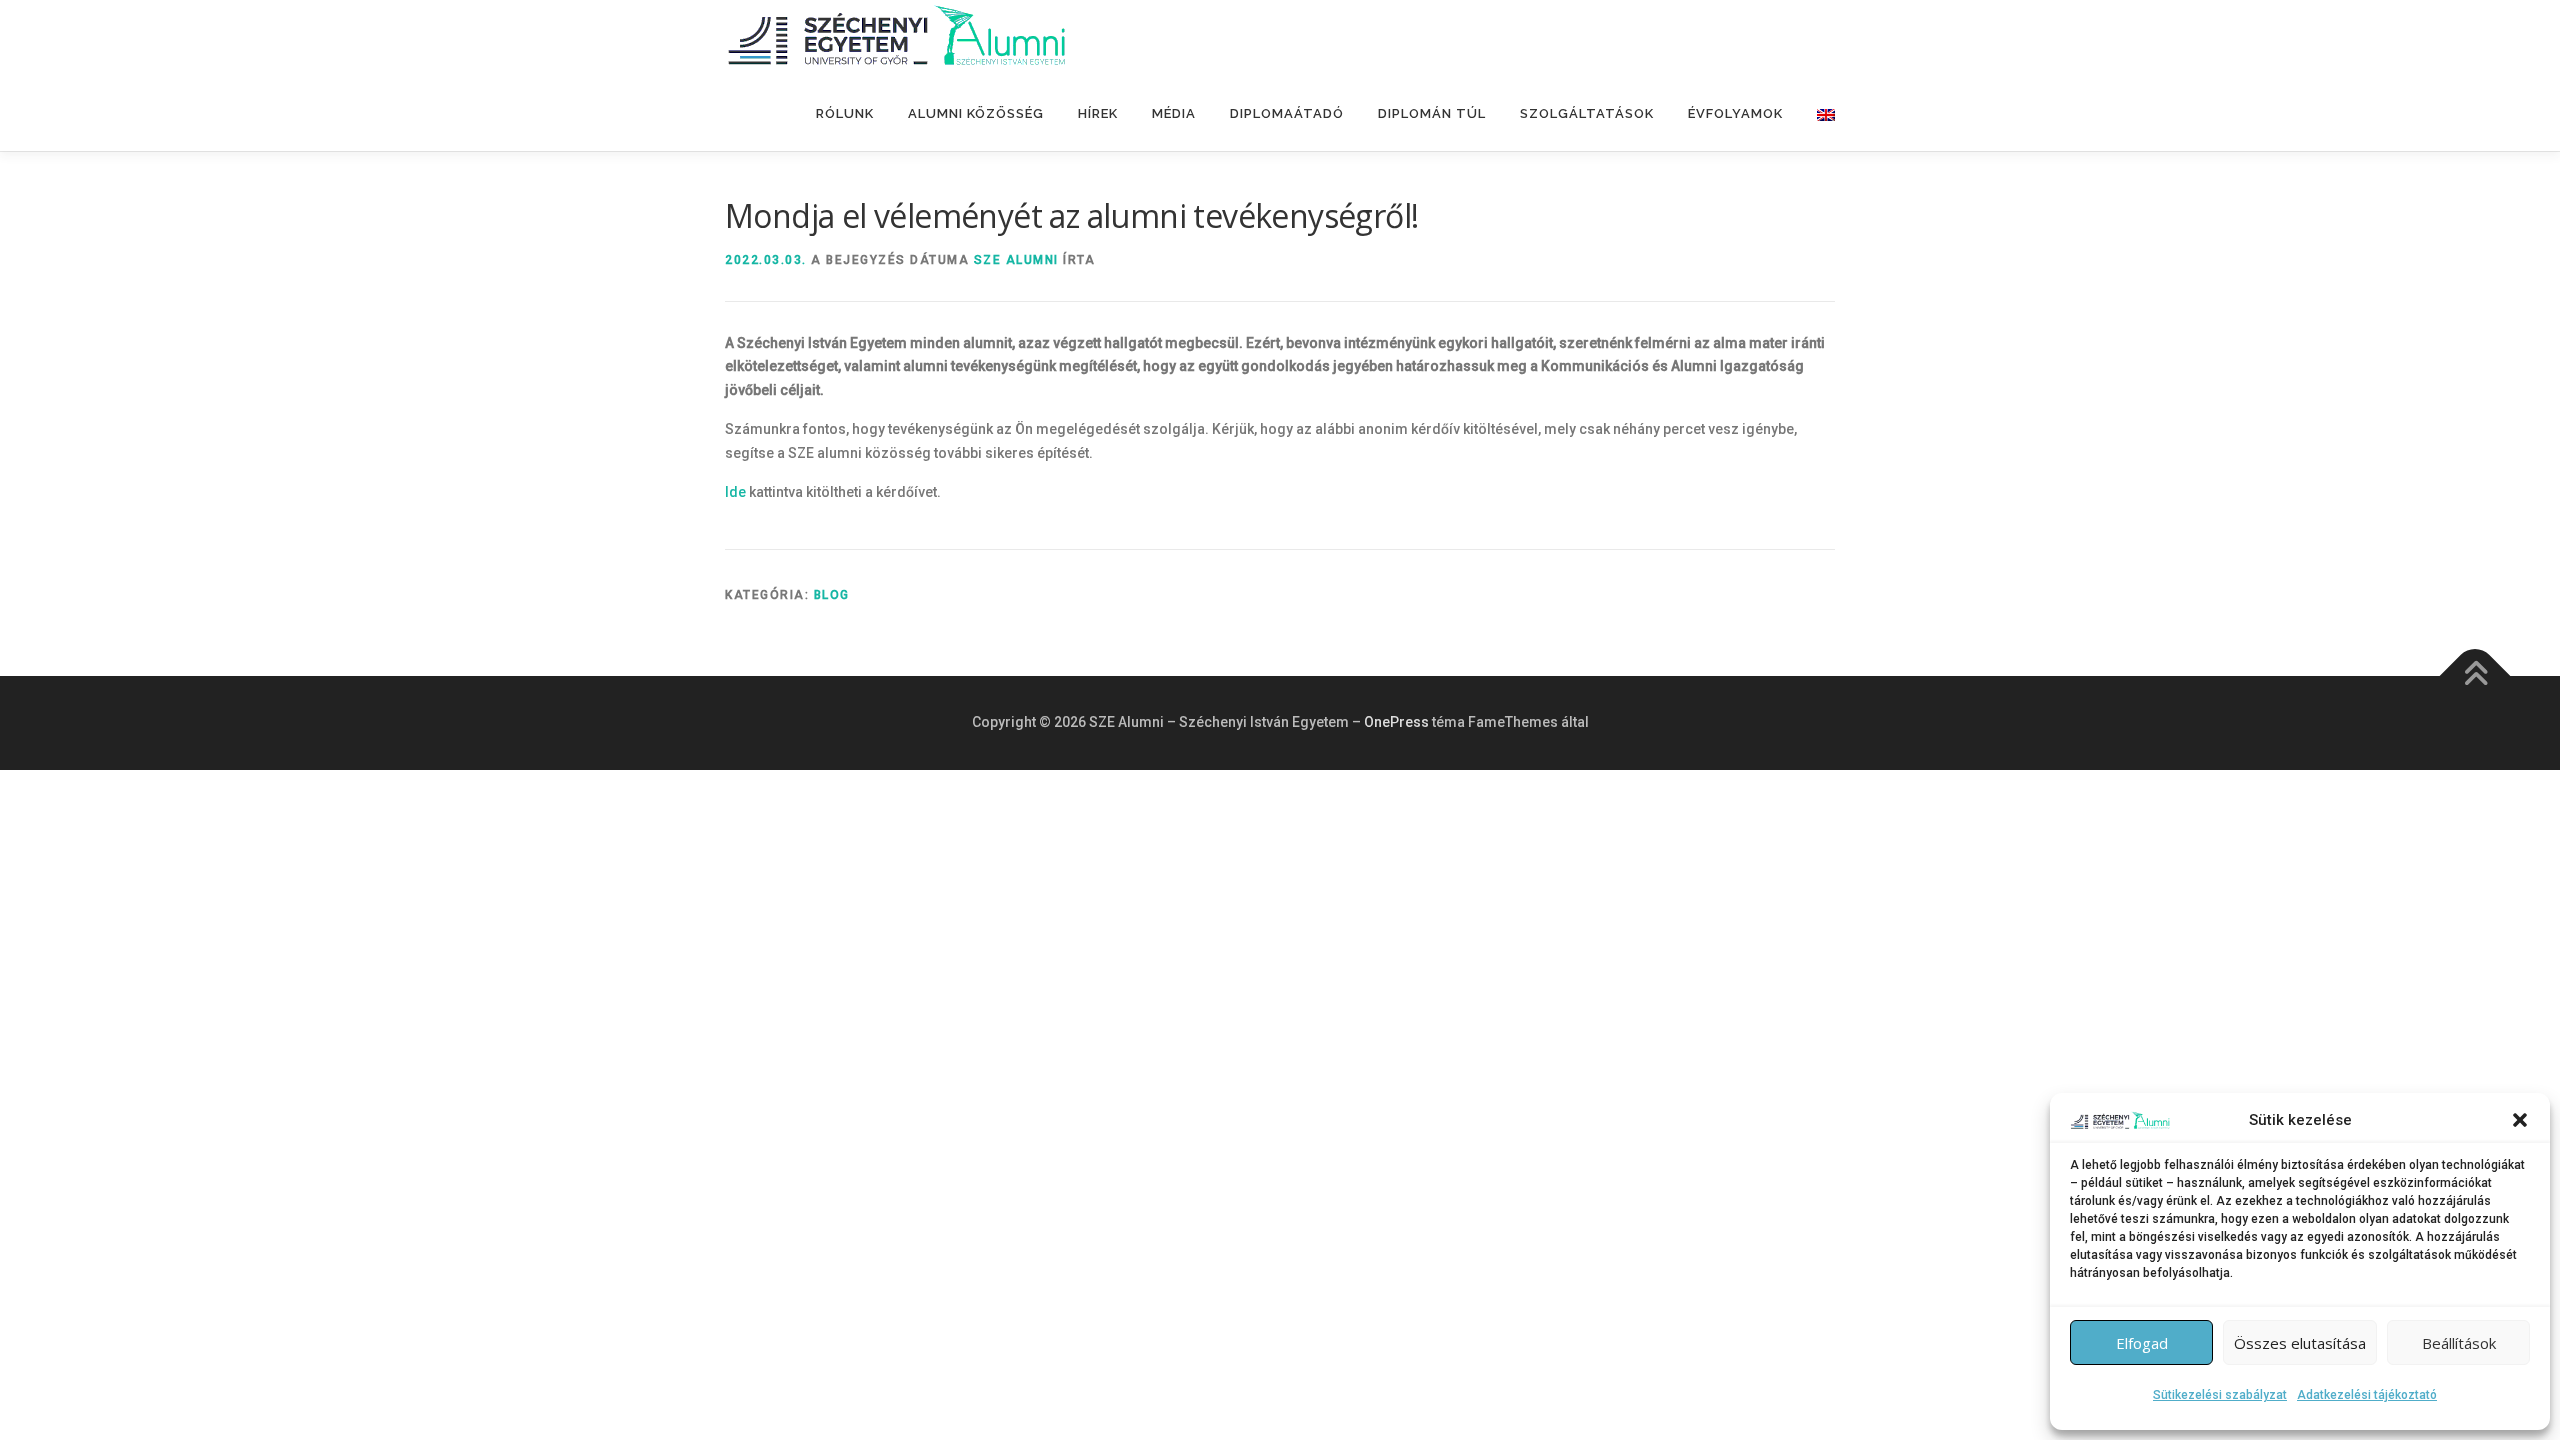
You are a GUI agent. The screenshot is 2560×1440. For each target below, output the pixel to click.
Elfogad (2142, 1343)
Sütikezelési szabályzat (2220, 1395)
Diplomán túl (1432, 113)
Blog (832, 595)
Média (1174, 113)
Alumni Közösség (976, 113)
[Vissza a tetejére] (2475, 676)
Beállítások (2459, 1343)
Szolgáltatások (1587, 113)
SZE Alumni (1016, 260)
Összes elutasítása (2300, 1343)
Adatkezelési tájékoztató (2367, 1395)
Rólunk (845, 113)
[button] (2520, 1120)
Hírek (1098, 113)
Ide (735, 492)
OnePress (1396, 722)
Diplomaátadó (1287, 113)
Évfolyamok (1735, 113)
